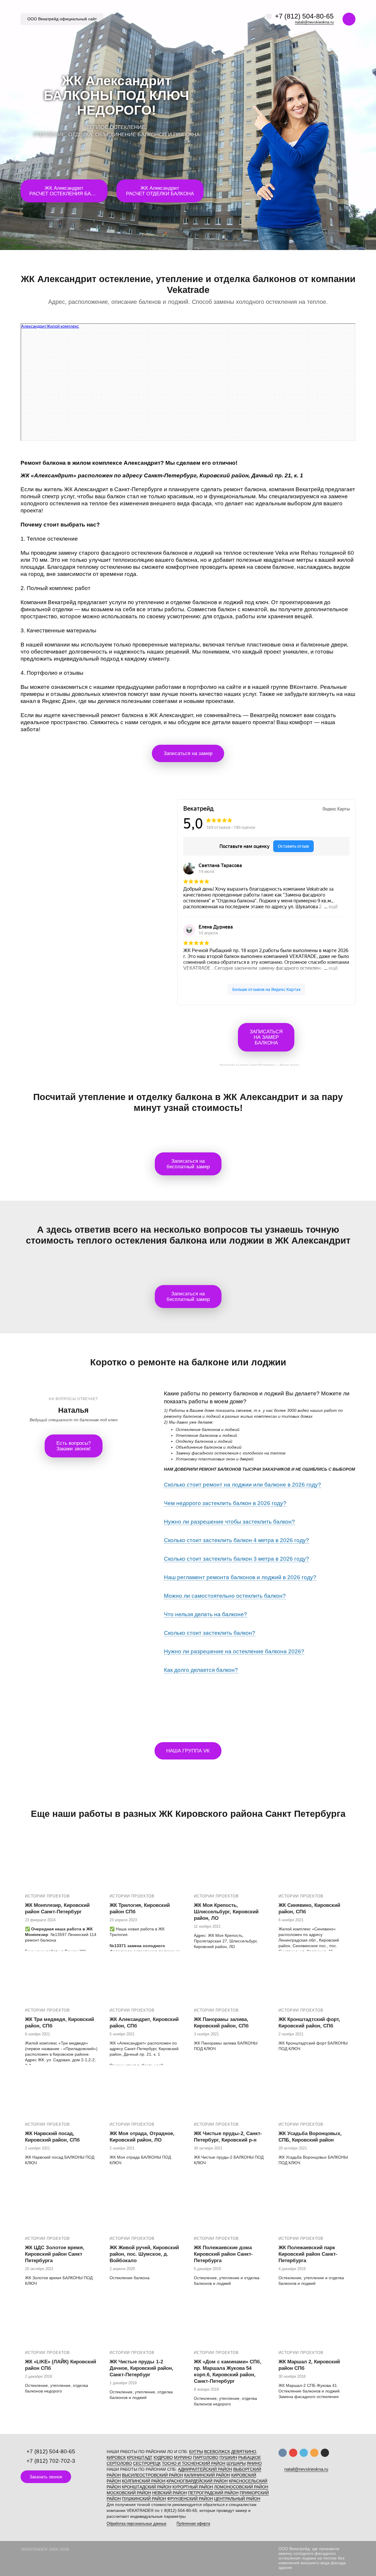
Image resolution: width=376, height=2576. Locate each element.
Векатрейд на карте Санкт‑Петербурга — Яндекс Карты (260, 1064)
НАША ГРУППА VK (188, 1751)
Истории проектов (47, 1896)
